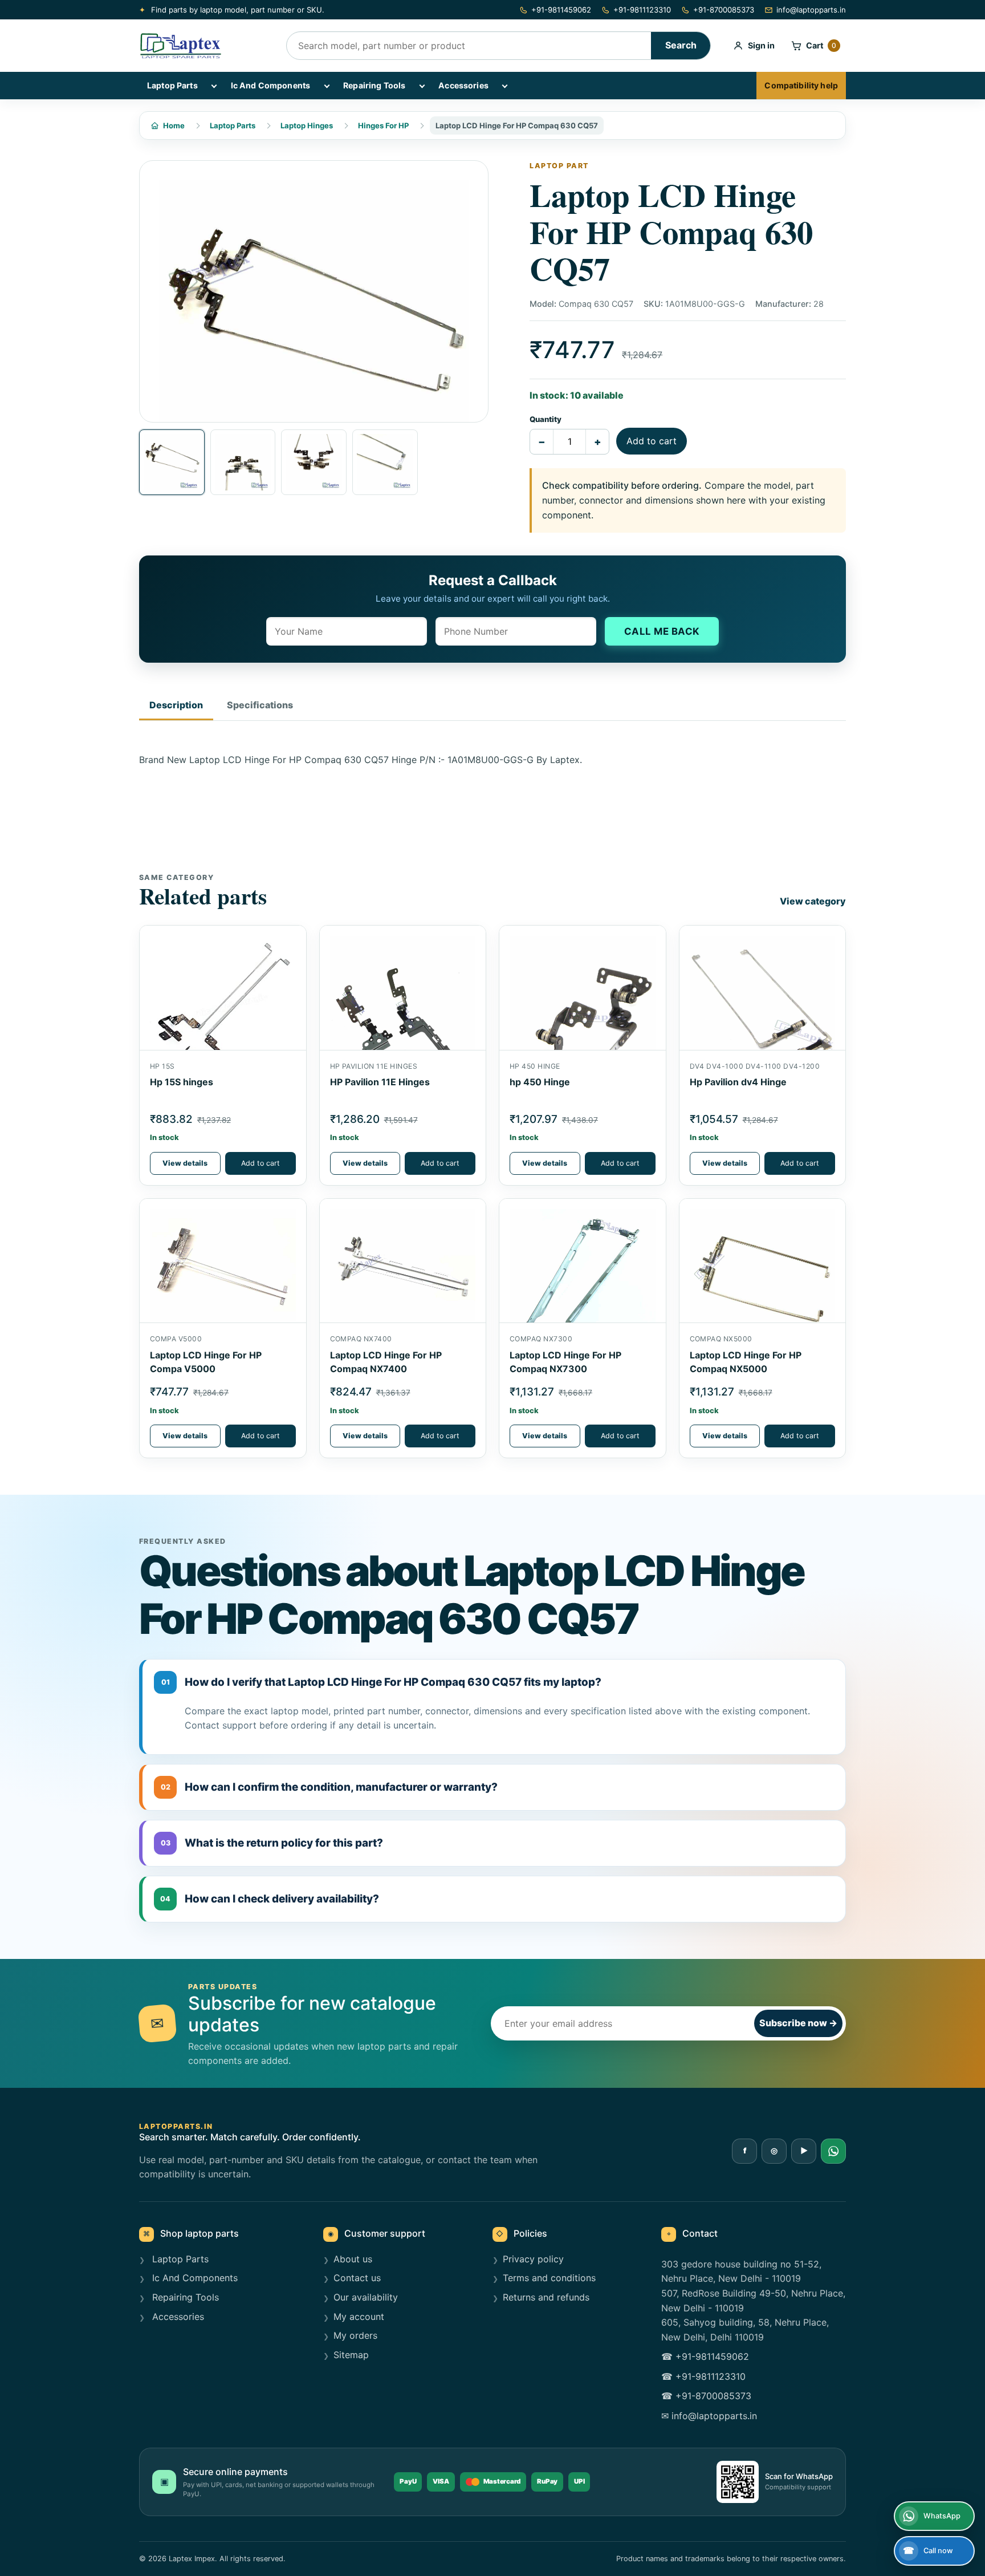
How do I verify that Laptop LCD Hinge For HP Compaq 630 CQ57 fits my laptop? (382, 1682)
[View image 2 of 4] (243, 462)
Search (681, 45)
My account (359, 2317)
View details (185, 1163)
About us (353, 2259)
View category (813, 901)
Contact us (357, 2278)
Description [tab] (176, 705)
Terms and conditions (549, 2278)
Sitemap (351, 2355)
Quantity (546, 419)
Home (174, 125)
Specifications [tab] (260, 705)
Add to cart (652, 441)
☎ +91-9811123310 (703, 2376)
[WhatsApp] (833, 2151)
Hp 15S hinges (182, 1082)
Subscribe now (798, 2023)
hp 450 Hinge (540, 1082)
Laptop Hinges (307, 125)
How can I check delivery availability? (270, 1899)
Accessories (463, 85)
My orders (355, 2335)
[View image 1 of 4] (172, 462)
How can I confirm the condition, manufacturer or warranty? (329, 1787)
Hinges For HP (383, 125)
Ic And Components (270, 85)
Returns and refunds (546, 2297)
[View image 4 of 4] (385, 462)
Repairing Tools (374, 85)
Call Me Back (662, 631)
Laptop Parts (172, 85)
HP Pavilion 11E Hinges (380, 1082)
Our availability (366, 2297)
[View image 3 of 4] (314, 462)
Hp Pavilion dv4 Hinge (738, 1082)
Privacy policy (533, 2259)
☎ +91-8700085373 (706, 2396)
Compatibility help (801, 85)
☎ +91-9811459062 (705, 2356)
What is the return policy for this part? (272, 1843)
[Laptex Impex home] (205, 46)
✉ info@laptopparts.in (709, 2416)
